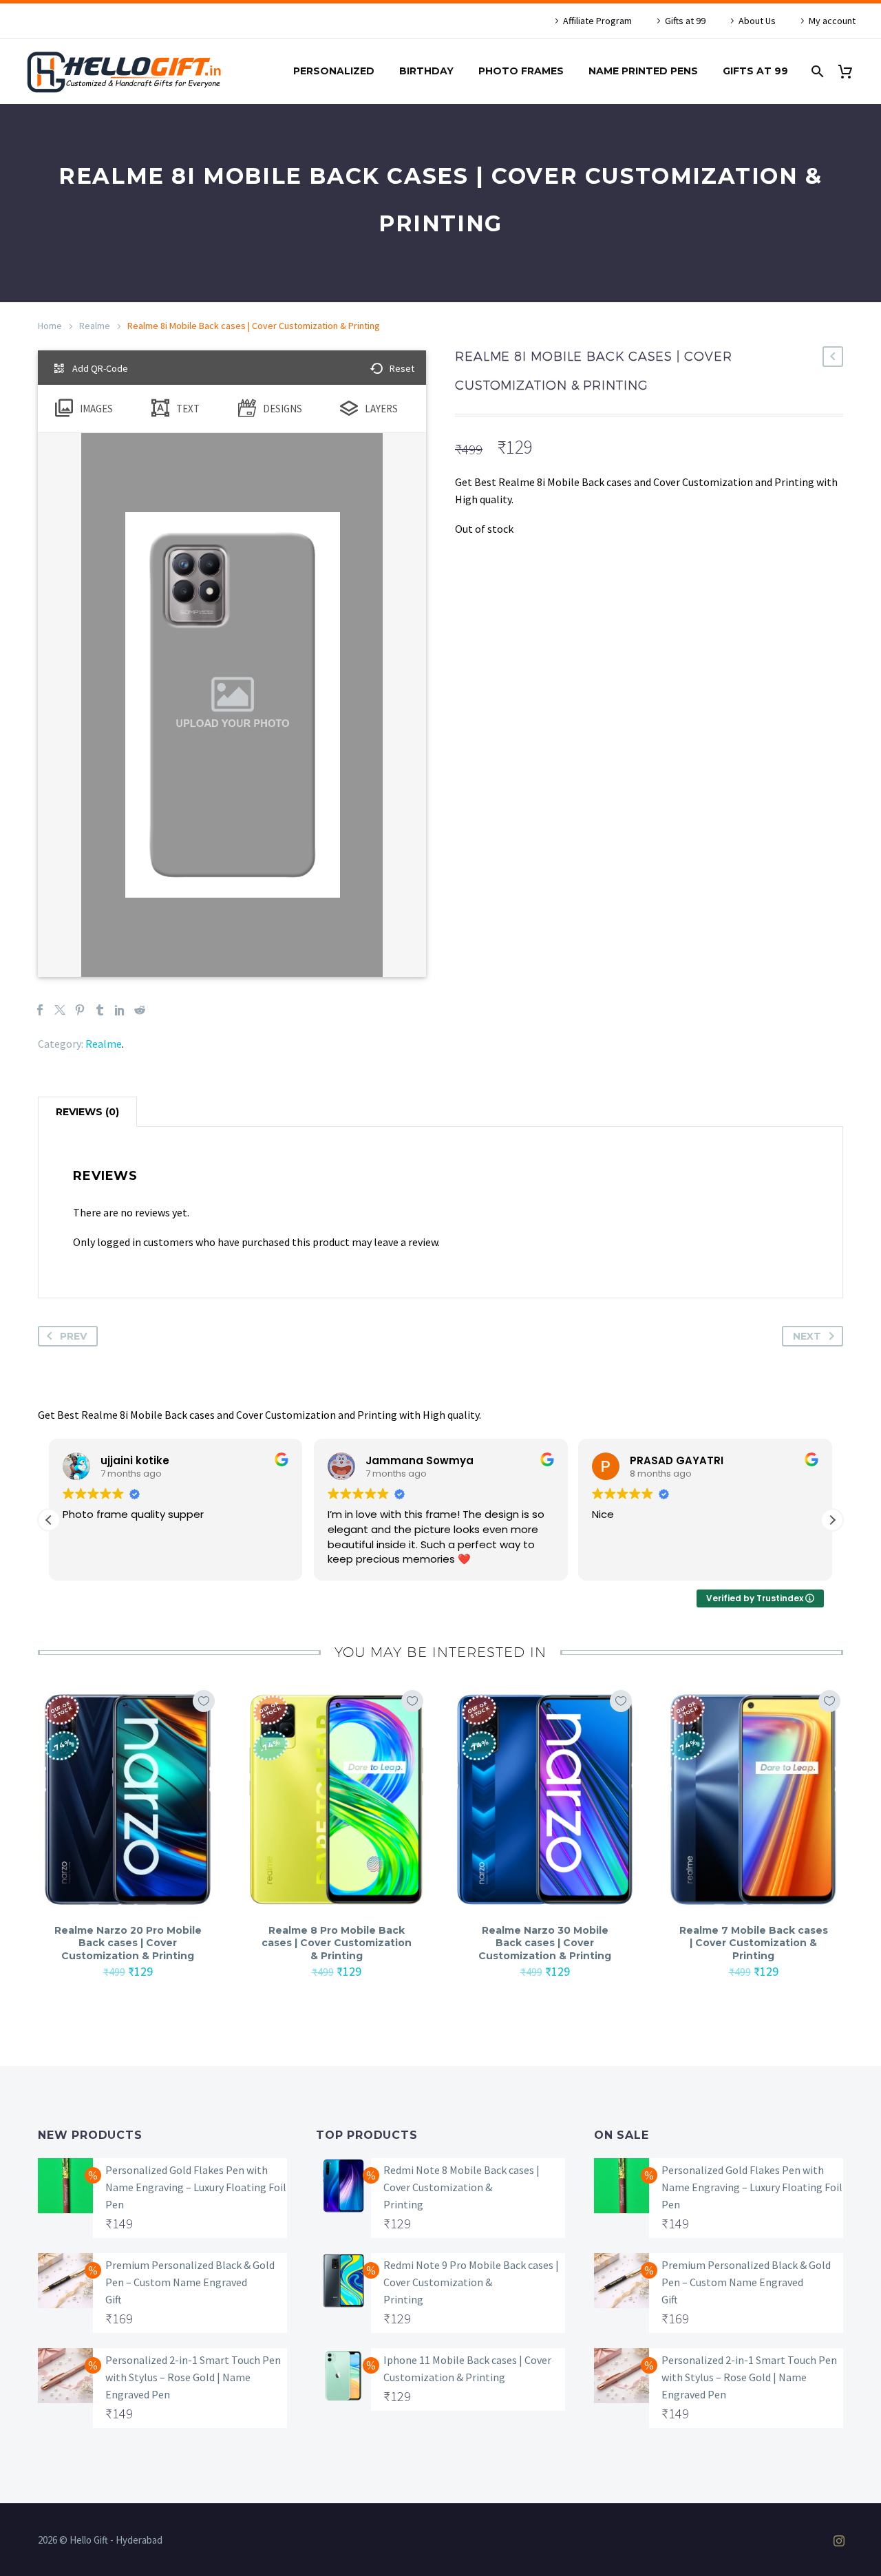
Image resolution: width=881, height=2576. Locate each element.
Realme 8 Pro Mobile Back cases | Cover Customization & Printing (337, 1943)
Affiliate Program (597, 21)
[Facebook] (40, 1010)
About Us (757, 21)
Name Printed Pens (643, 71)
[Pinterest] (80, 1010)
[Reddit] (140, 1010)
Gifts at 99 (685, 21)
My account (832, 21)
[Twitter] (60, 1010)
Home (50, 326)
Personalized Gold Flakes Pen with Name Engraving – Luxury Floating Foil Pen (196, 2187)
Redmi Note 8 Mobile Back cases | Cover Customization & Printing (461, 2187)
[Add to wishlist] (204, 1701)
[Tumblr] (100, 1010)
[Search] (816, 71)
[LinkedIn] (120, 1010)
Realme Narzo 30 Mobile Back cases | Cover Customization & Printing (545, 1943)
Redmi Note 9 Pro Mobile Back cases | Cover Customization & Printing (471, 2282)
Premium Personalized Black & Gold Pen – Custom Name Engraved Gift (190, 2282)
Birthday (426, 71)
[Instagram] (839, 2541)
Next (807, 1336)
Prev (73, 1336)
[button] (832, 1520)
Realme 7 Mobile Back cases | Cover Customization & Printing (754, 1943)
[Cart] (850, 71)
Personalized (334, 71)
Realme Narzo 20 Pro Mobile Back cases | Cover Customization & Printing (128, 1943)
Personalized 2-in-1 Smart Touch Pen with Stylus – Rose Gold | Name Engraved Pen (193, 2377)
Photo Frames (521, 71)
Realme (95, 326)
